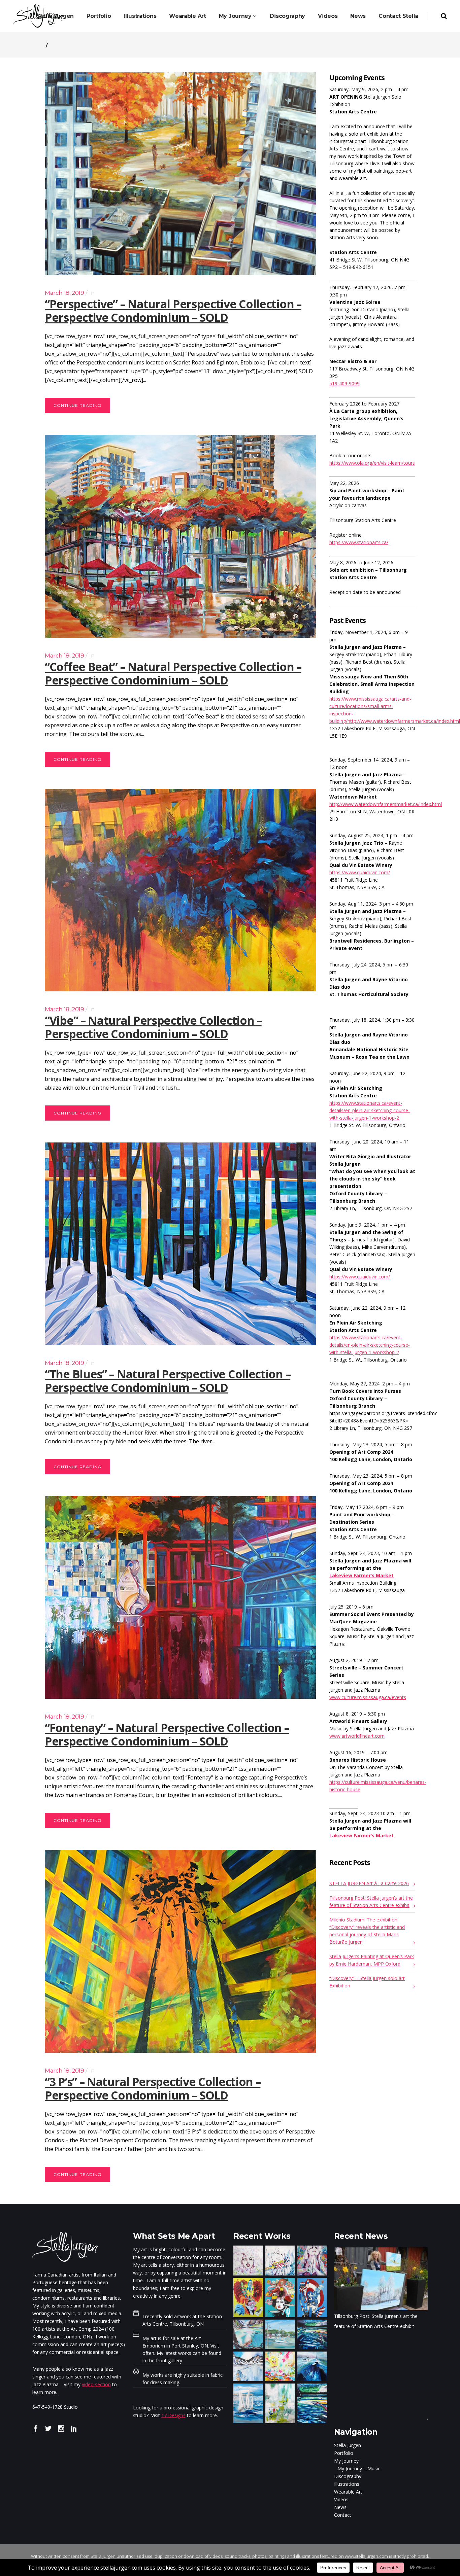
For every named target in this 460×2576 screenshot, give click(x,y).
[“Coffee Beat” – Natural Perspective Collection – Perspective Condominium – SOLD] (180, 536)
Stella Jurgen (348, 2445)
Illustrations (347, 2484)
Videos (341, 2499)
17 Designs (173, 2415)
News (340, 2507)
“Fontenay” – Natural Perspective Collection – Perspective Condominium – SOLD (167, 1734)
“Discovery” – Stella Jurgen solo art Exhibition (367, 1982)
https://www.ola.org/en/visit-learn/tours (372, 463)
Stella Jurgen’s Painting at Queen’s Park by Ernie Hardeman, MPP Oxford (372, 1960)
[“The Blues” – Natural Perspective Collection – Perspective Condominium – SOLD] (180, 1244)
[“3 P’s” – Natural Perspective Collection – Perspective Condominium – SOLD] (180, 1951)
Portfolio (344, 2453)
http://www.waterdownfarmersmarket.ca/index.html (386, 804)
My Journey (346, 2461)
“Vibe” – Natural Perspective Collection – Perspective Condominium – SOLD (153, 1027)
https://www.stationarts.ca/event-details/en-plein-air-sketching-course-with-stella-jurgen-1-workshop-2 (370, 1110)
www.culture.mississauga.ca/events (368, 1697)
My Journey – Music (359, 2468)
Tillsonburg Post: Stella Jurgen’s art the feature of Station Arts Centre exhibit (371, 1901)
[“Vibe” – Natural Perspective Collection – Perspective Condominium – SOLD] (180, 890)
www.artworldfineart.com (357, 1736)
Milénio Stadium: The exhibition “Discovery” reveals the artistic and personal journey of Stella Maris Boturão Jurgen (367, 1931)
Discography (348, 2476)
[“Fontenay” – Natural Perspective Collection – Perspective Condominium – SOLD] (180, 1597)
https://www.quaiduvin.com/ (360, 872)
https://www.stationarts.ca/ (359, 542)
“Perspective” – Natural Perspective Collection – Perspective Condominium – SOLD (173, 311)
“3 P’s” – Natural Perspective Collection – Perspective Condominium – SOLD (153, 2088)
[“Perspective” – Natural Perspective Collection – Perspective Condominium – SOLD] (180, 174)
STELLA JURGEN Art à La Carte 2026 (369, 1883)
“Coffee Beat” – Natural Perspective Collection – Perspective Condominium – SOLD (173, 673)
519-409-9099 (344, 383)
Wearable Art (348, 2492)
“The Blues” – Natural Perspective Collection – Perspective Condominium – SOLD (168, 1381)
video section (96, 2384)
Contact (343, 2515)
